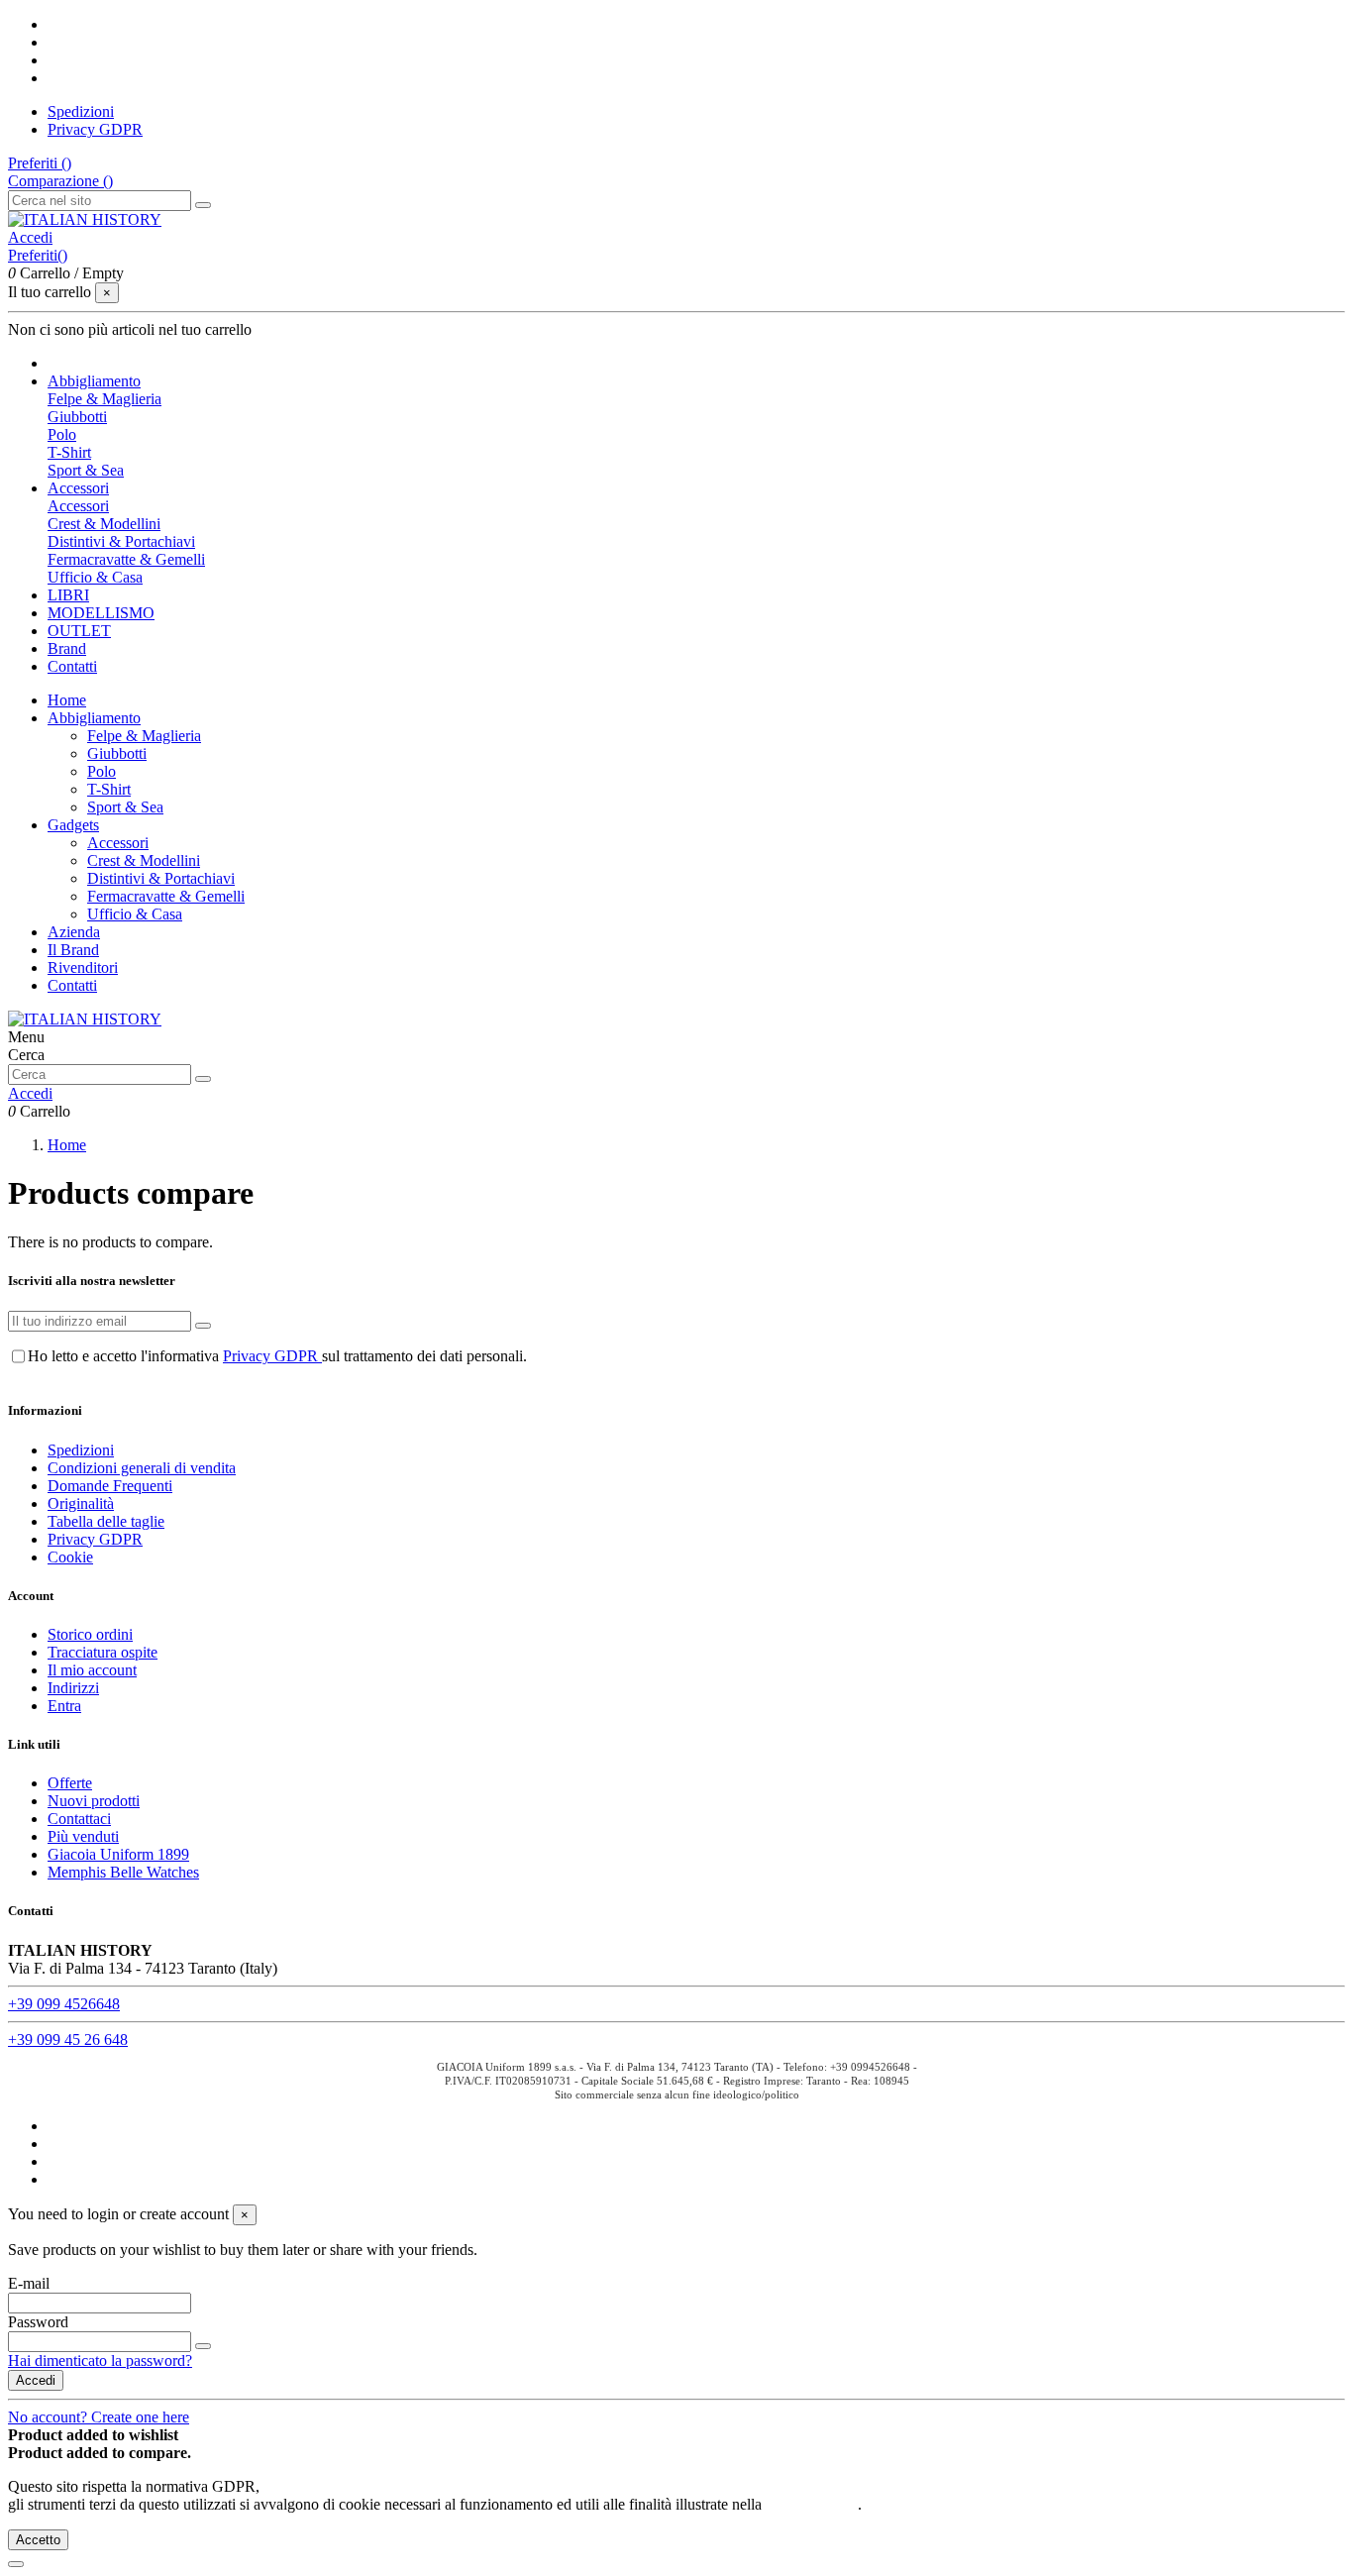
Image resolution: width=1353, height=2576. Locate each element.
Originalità (81, 1503)
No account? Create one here (99, 2417)
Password (38, 2322)
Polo (62, 434)
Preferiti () (40, 163)
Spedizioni (81, 111)
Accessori (78, 506)
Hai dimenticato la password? (100, 2361)
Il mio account (92, 1670)
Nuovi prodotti (94, 1801)
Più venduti (83, 1836)
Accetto (38, 2540)
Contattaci (79, 1819)
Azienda (74, 932)
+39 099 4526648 (64, 2004)
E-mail (29, 2283)
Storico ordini (90, 1634)
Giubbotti (77, 417)
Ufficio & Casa (95, 577)
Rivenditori (83, 967)
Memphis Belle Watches (123, 1872)
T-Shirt (69, 452)
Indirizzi (73, 1688)
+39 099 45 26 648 (68, 2039)
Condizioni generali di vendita (142, 1468)
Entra (64, 1706)
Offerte (70, 1783)
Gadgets (73, 825)
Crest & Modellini (104, 524)
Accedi (36, 2380)
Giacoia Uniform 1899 (118, 1854)
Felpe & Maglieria (104, 399)
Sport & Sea (86, 470)
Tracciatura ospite (103, 1652)
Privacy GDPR (95, 129)
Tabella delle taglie (106, 1521)
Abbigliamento (94, 718)
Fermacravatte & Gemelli (126, 559)
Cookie (70, 1557)
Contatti (72, 985)
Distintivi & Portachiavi (121, 541)
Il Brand (73, 950)
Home (67, 700)
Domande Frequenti (110, 1486)
